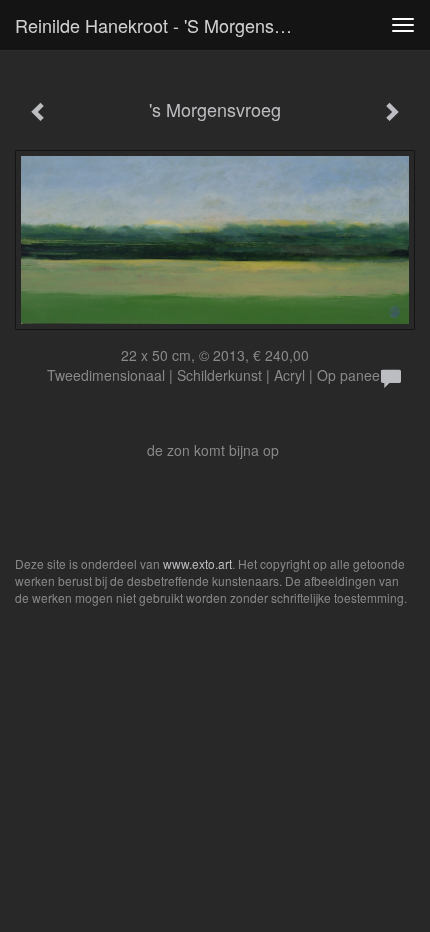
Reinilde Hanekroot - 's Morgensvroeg (163, 25)
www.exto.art (197, 563)
